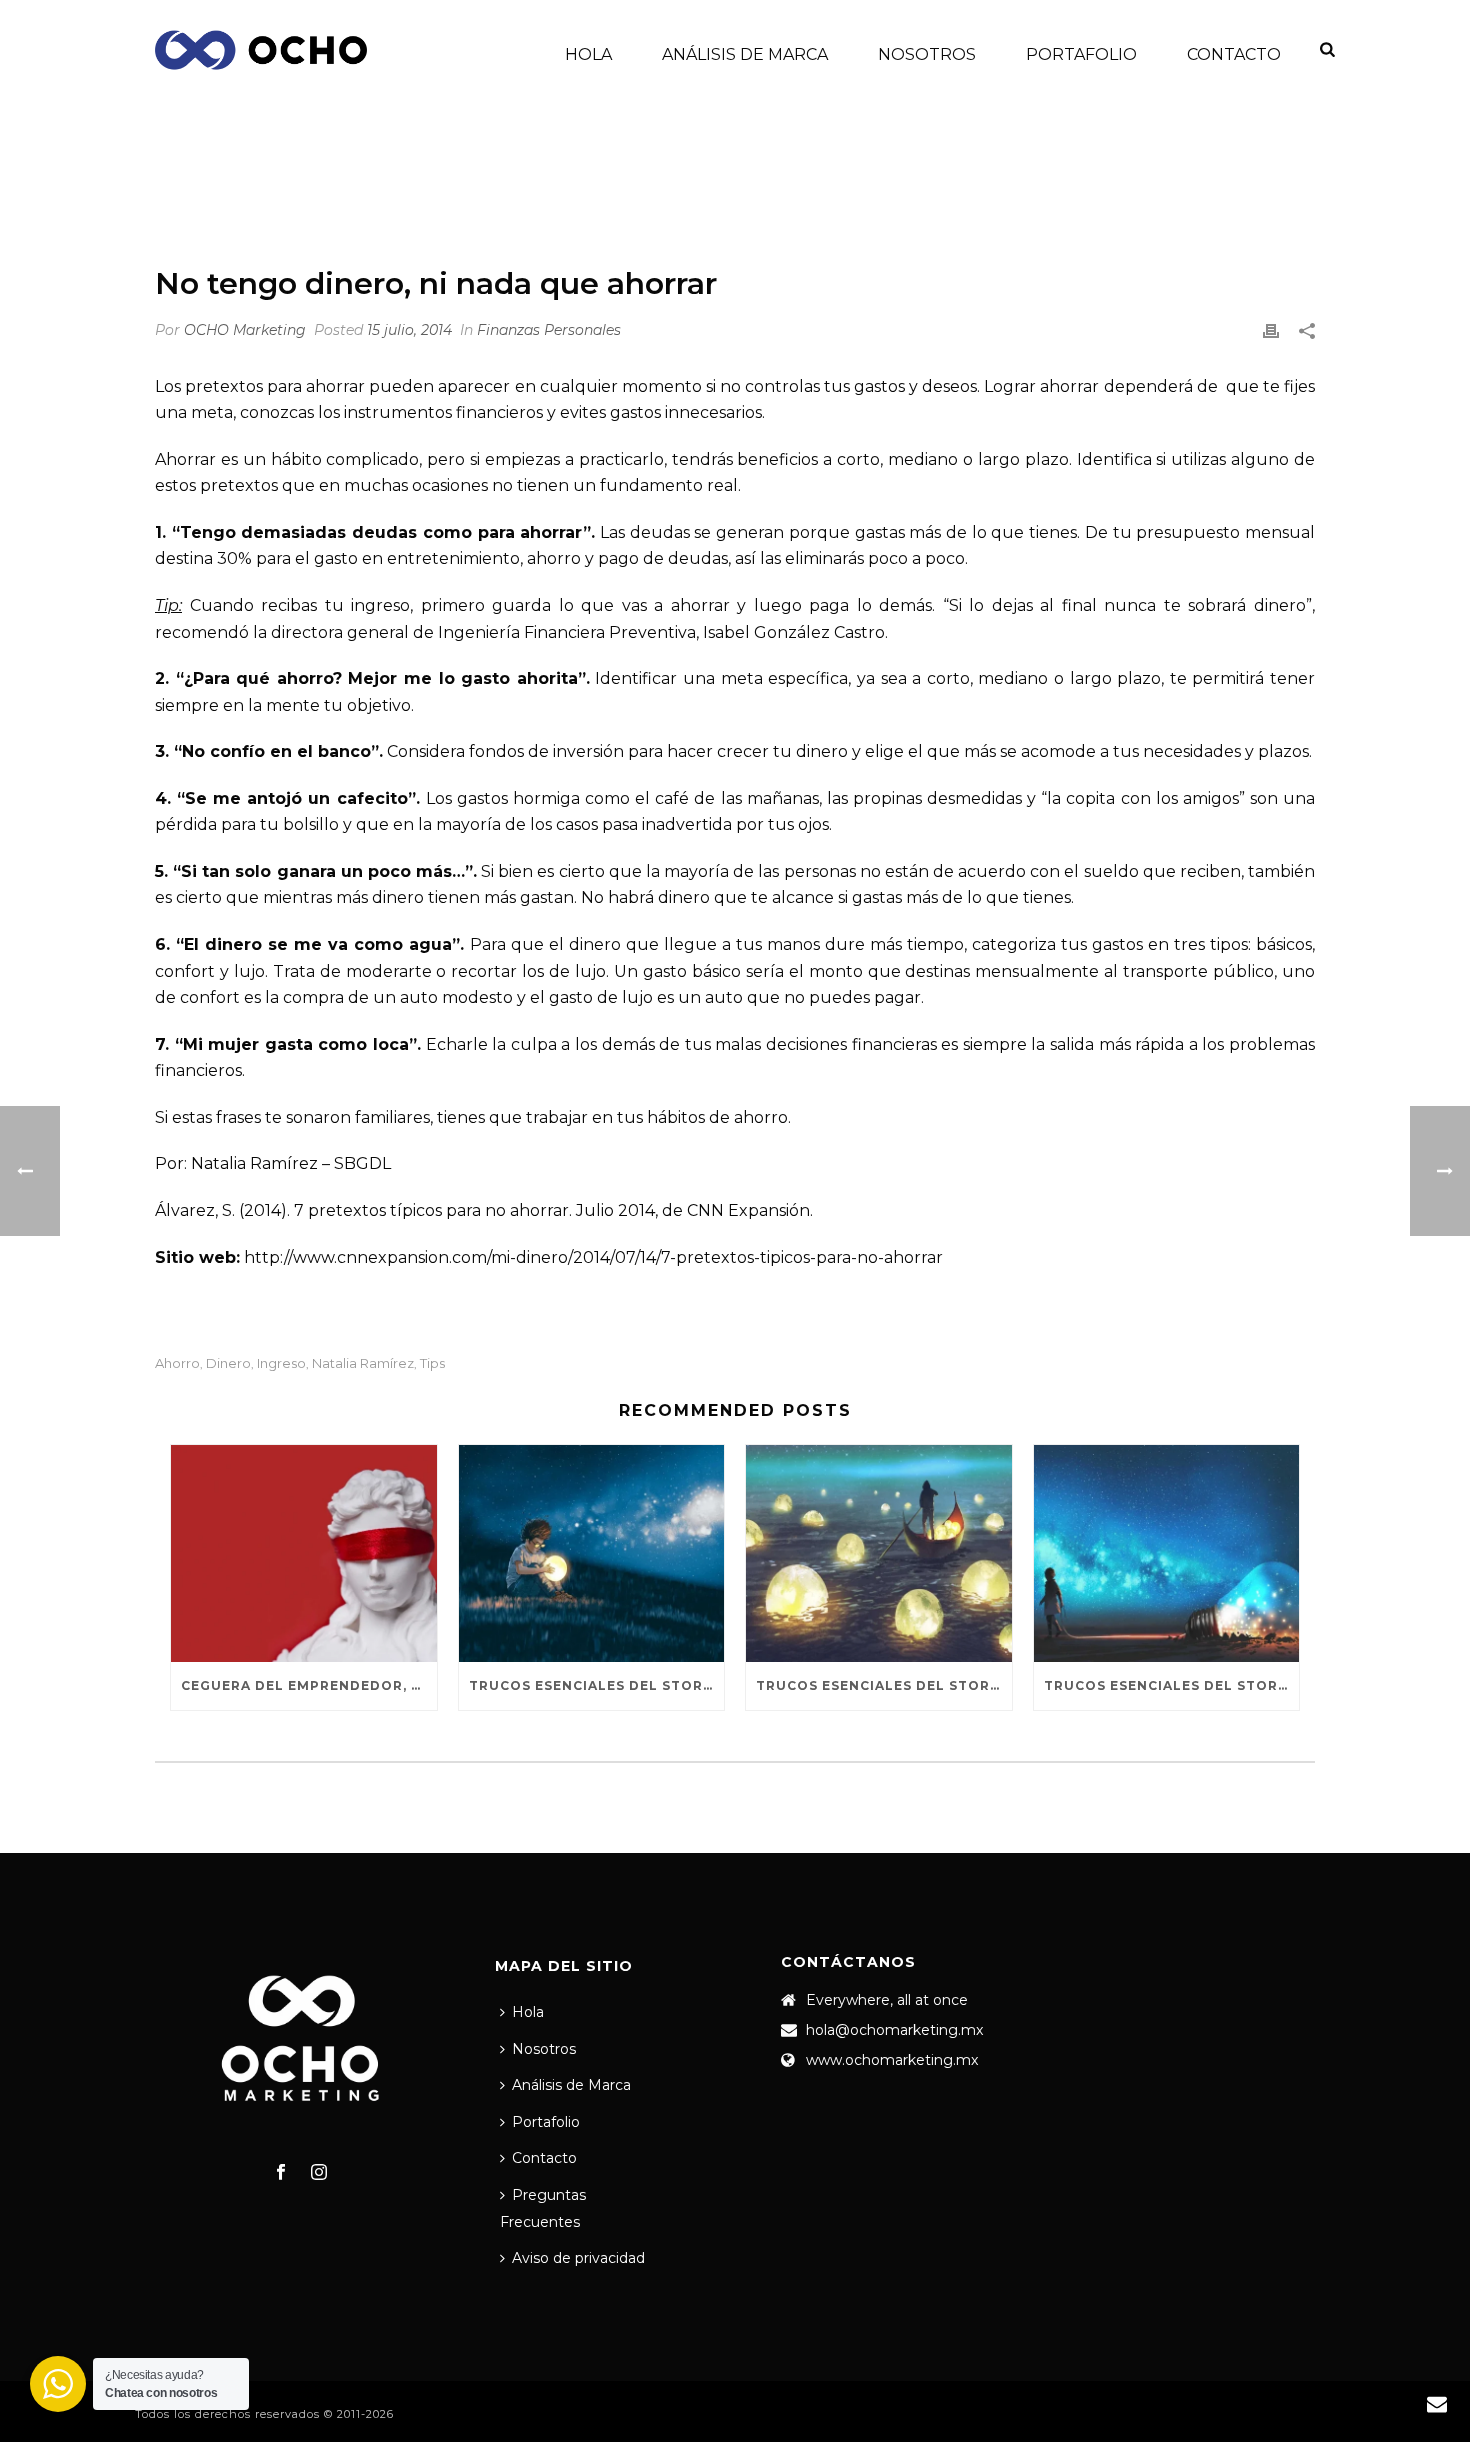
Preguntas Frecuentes (543, 2208)
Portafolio (1081, 54)
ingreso (281, 1363)
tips (432, 1363)
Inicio (820, 195)
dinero (228, 1363)
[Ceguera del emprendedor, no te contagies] (304, 1553)
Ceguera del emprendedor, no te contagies (309, 1685)
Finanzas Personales (930, 195)
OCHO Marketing (245, 330)
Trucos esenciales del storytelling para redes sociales (1172, 1685)
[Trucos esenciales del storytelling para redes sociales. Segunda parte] (879, 1553)
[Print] (1271, 330)
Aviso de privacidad (578, 2258)
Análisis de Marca (745, 54)
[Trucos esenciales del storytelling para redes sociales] (1167, 1553)
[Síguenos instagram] (319, 2173)
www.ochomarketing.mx (892, 2060)
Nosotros (927, 54)
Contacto (1234, 54)
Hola (588, 54)
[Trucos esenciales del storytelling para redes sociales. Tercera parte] (592, 1553)
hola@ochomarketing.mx (894, 2030)
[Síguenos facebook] (281, 2173)
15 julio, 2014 (409, 330)
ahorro (177, 1363)
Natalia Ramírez (363, 1363)
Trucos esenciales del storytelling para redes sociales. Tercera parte (597, 1685)
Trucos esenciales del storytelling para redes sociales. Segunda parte (884, 1685)
